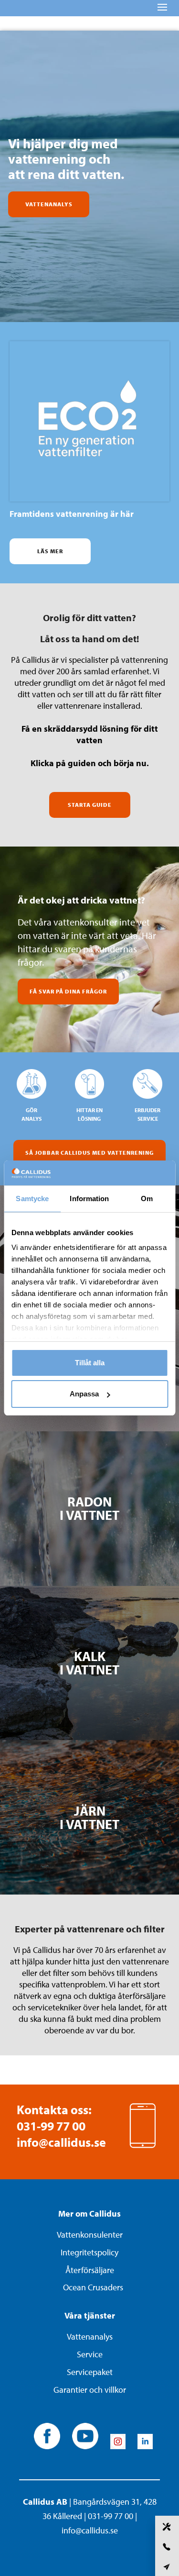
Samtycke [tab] (32, 1199)
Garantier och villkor (90, 2390)
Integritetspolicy (89, 2252)
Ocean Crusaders (93, 2287)
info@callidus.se (61, 2142)
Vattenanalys (90, 2336)
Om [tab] (147, 1199)
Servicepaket (90, 2372)
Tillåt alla (90, 1363)
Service (90, 2354)
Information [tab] (89, 1199)
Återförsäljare (90, 2270)
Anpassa (84, 1394)
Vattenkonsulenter (90, 2235)
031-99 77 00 (51, 2126)
